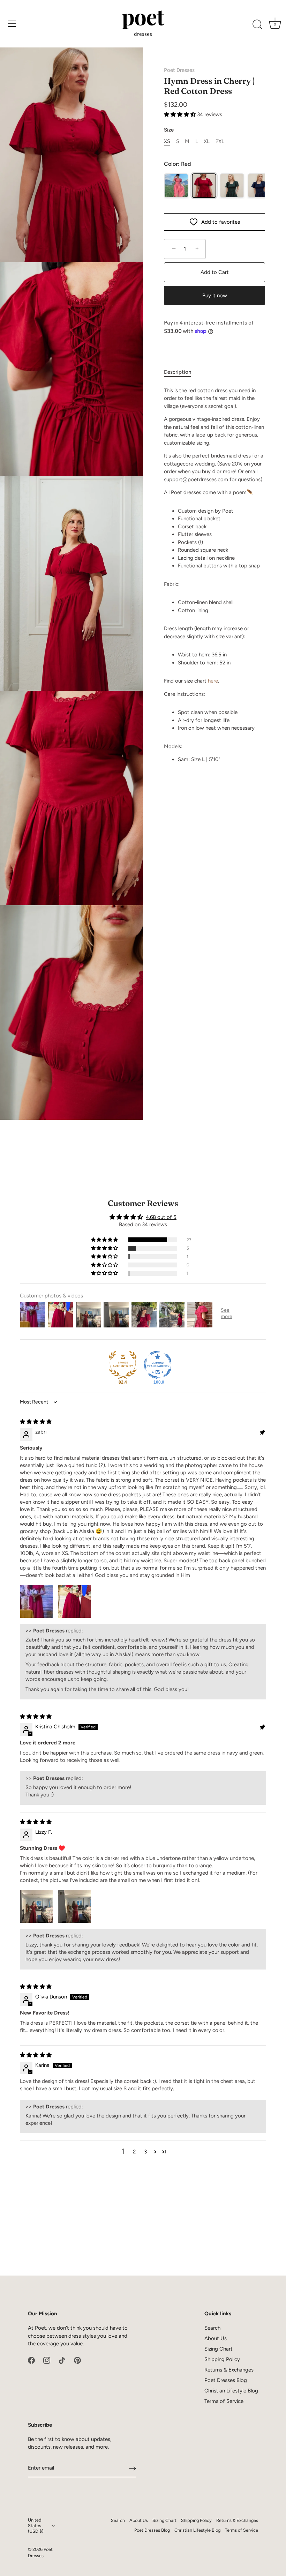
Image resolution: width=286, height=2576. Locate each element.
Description (178, 372)
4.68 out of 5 (161, 1217)
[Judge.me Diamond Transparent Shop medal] (158, 1365)
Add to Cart (215, 272)
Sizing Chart (219, 2349)
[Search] (257, 25)
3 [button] (145, 2152)
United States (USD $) (36, 2526)
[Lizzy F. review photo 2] (74, 1906)
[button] (180, 114)
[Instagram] (47, 2360)
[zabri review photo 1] (37, 1601)
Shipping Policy (222, 2359)
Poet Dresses (179, 70)
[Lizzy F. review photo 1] (37, 1906)
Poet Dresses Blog (226, 2380)
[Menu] (12, 24)
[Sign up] (133, 2468)
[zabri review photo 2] (74, 1601)
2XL (220, 141)
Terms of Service (224, 2401)
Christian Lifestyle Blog (231, 2391)
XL (207, 141)
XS (167, 141)
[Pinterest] (77, 2360)
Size (169, 130)
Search (212, 2328)
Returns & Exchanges (229, 2370)
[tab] (181, 372)
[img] (36, 1422)
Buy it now (215, 296)
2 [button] (134, 2152)
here (213, 681)
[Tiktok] (62, 2360)
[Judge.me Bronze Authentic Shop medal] (123, 1365)
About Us (216, 2338)
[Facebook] (31, 2360)
